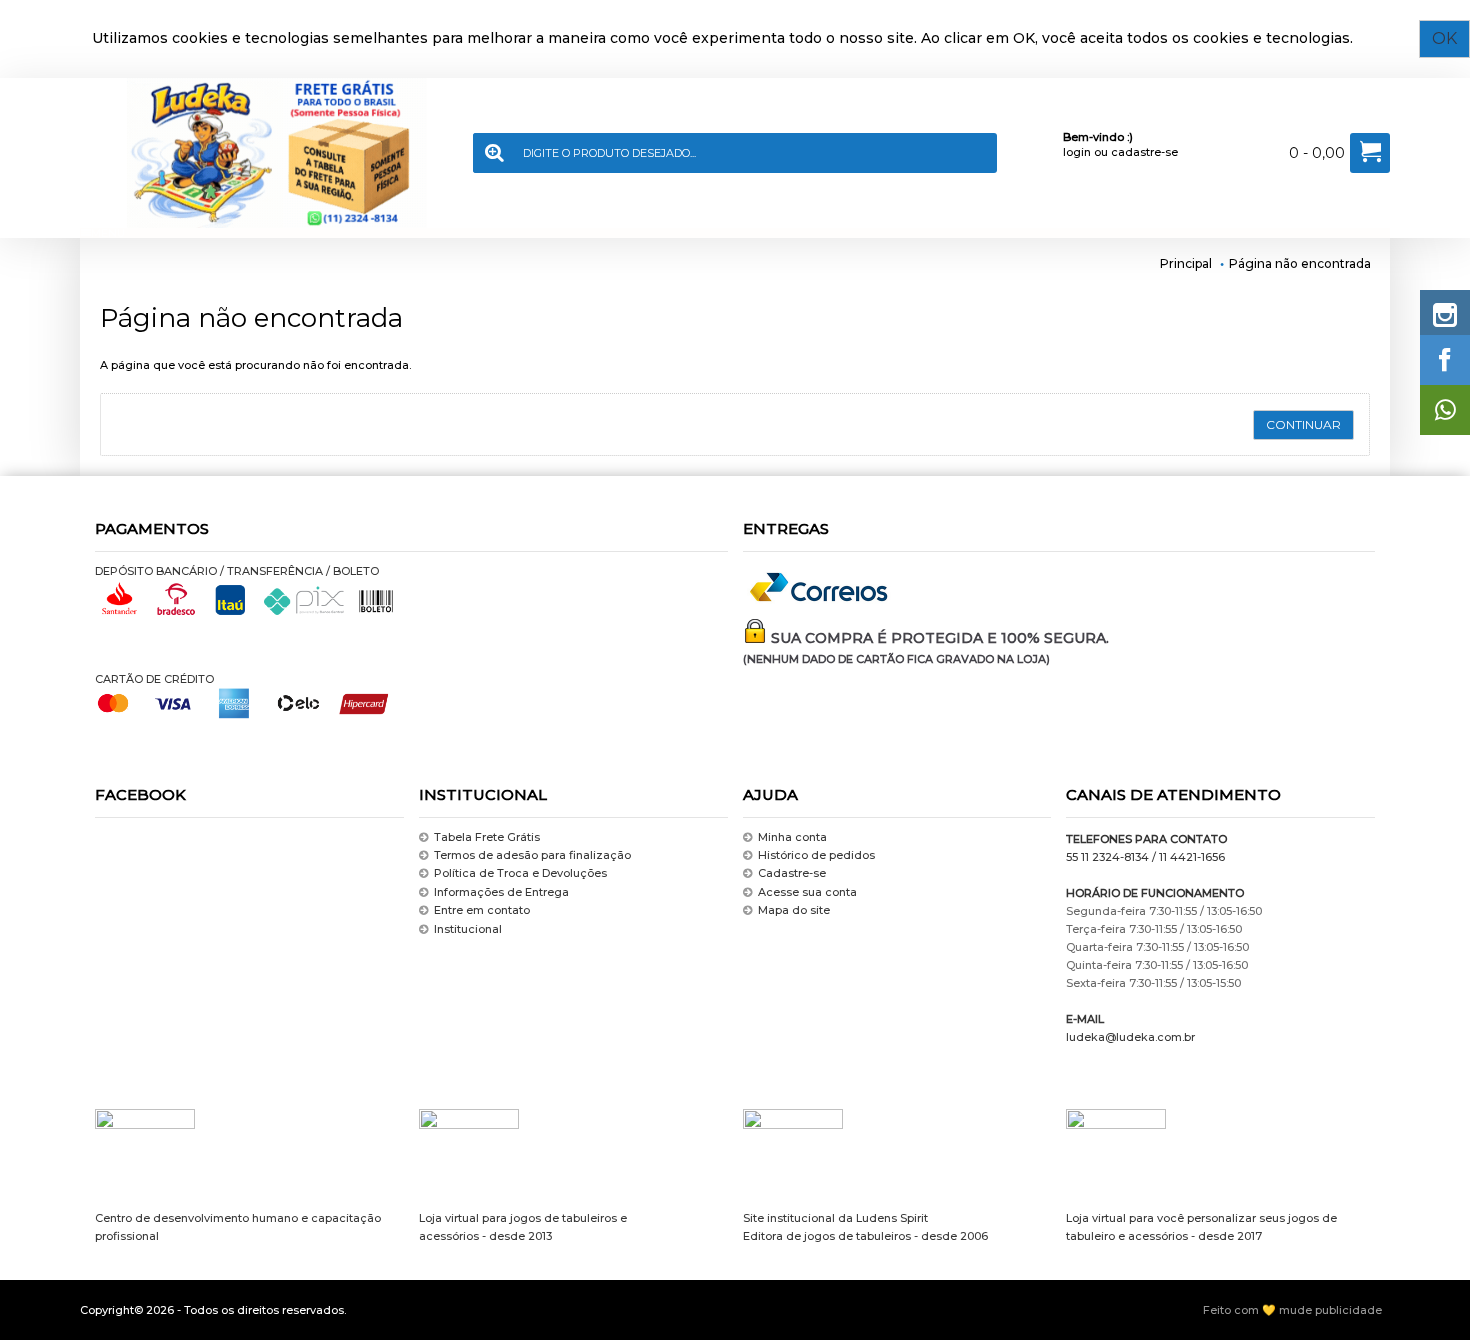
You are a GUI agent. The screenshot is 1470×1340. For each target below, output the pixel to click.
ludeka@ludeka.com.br (1130, 1037)
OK (1444, 38)
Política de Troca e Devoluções (520, 874)
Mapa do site (794, 910)
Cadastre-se (792, 874)
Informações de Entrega (501, 892)
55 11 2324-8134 (1107, 857)
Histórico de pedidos (816, 855)
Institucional (468, 929)
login (1077, 152)
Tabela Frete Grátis (487, 837)
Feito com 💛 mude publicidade (1292, 1310)
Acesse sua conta (807, 892)
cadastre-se (1144, 152)
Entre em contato (482, 910)
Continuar (1303, 424)
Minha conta (792, 837)
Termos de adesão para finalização (532, 855)
